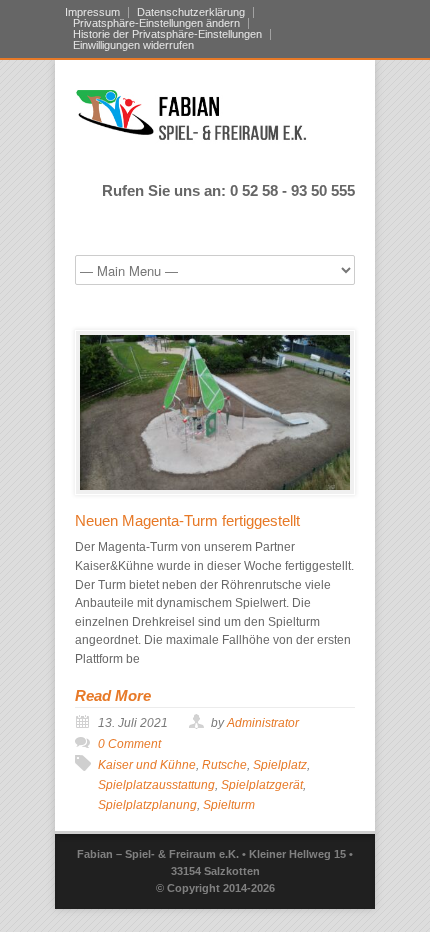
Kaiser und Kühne (147, 765)
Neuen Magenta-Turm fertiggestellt (187, 520)
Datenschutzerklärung (191, 12)
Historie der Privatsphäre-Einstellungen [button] (167, 34)
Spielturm (229, 805)
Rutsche (224, 765)
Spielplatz (280, 765)
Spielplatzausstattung (156, 785)
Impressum (92, 12)
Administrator (263, 723)
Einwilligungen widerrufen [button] (133, 45)
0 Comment (129, 744)
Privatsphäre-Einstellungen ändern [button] (156, 23)
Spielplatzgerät (262, 785)
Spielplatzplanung (147, 805)
